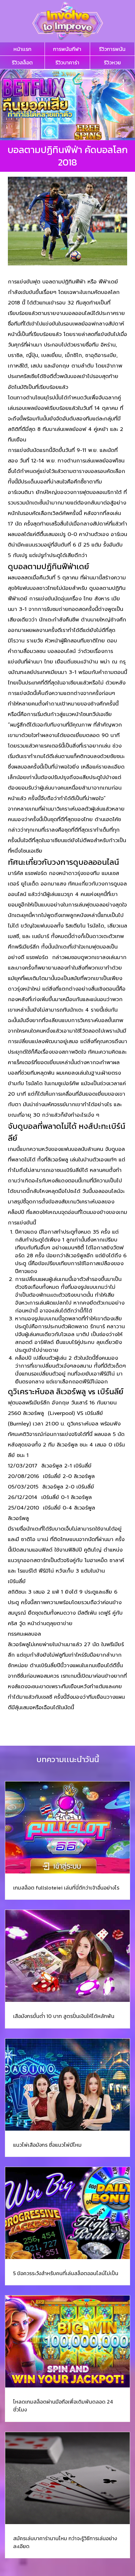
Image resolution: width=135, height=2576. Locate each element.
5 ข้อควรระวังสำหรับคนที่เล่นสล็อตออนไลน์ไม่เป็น (66, 2273)
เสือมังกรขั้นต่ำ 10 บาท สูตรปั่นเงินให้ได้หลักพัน (64, 2016)
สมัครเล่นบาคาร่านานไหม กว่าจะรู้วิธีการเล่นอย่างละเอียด (65, 2542)
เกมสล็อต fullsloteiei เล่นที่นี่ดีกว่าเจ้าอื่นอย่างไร (66, 1888)
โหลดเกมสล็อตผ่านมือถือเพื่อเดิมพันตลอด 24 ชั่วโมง (63, 2406)
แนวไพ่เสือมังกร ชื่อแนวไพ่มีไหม (47, 2145)
